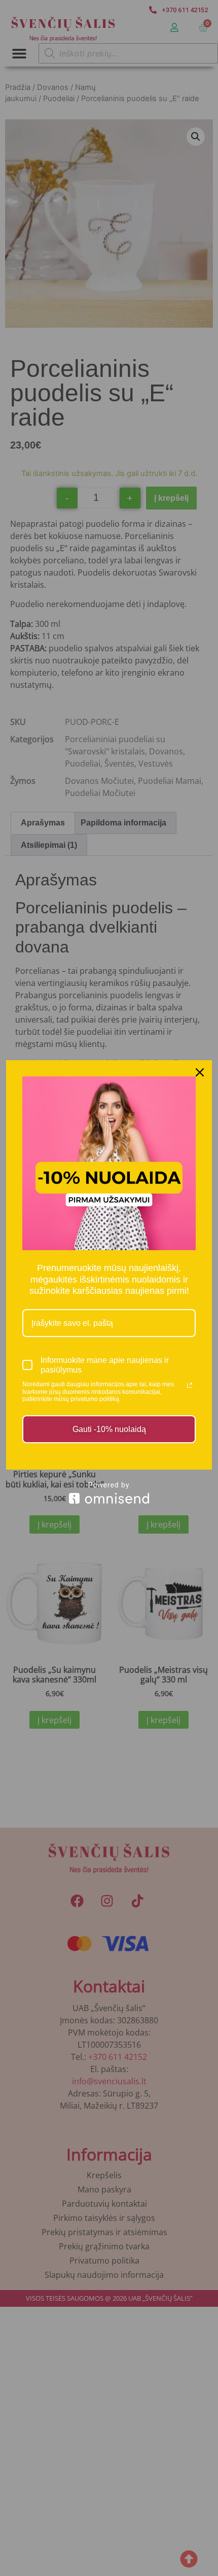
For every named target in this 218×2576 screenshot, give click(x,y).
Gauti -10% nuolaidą (109, 1429)
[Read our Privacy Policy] (190, 1385)
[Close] (200, 1072)
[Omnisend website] (109, 1493)
